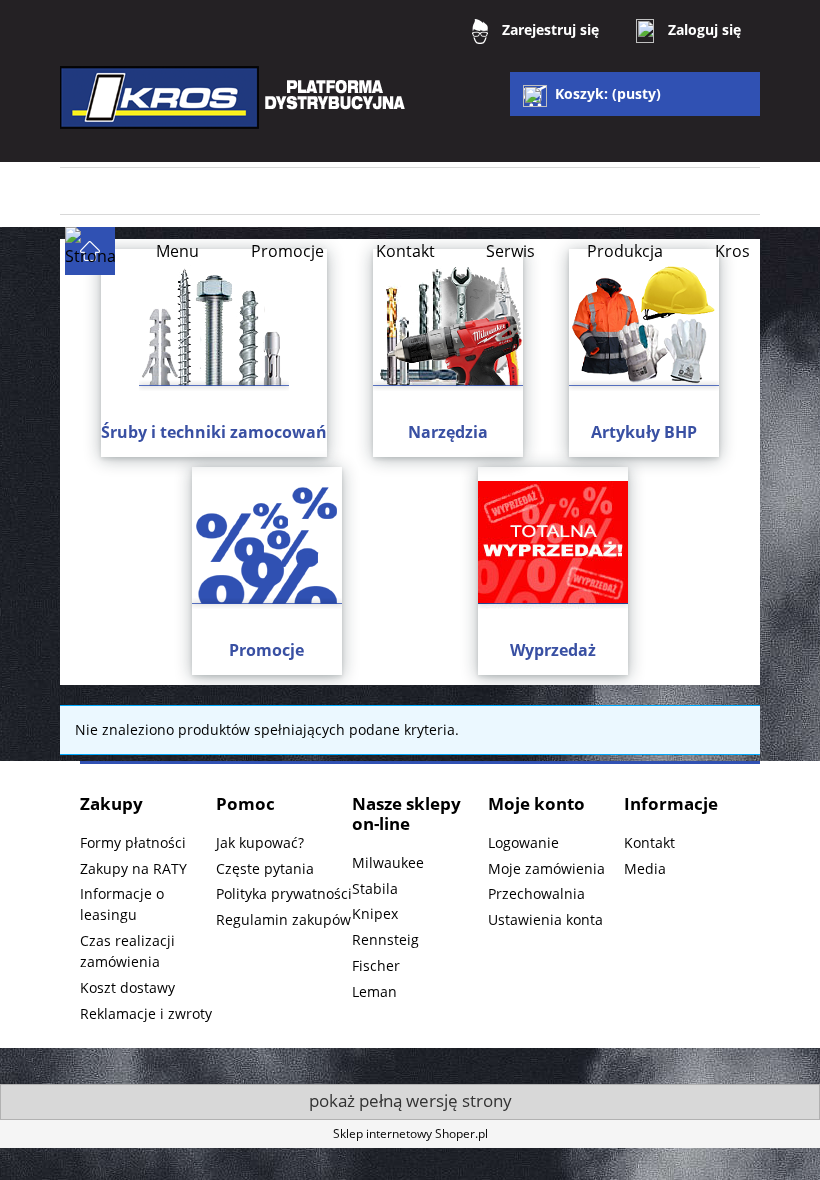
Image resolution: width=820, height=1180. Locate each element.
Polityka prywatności (284, 893)
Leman (374, 991)
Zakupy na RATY (133, 868)
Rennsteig (385, 939)
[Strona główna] (235, 111)
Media (645, 868)
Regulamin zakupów (283, 919)
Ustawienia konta (545, 919)
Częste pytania (265, 868)
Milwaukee (388, 862)
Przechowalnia (536, 893)
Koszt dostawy (127, 987)
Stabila (375, 888)
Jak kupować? (260, 842)
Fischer (376, 965)
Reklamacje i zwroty (146, 1013)
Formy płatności (133, 842)
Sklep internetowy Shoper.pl (410, 1133)
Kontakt (649, 842)
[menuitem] (178, 251)
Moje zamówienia (546, 868)
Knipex (375, 913)
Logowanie (523, 842)
